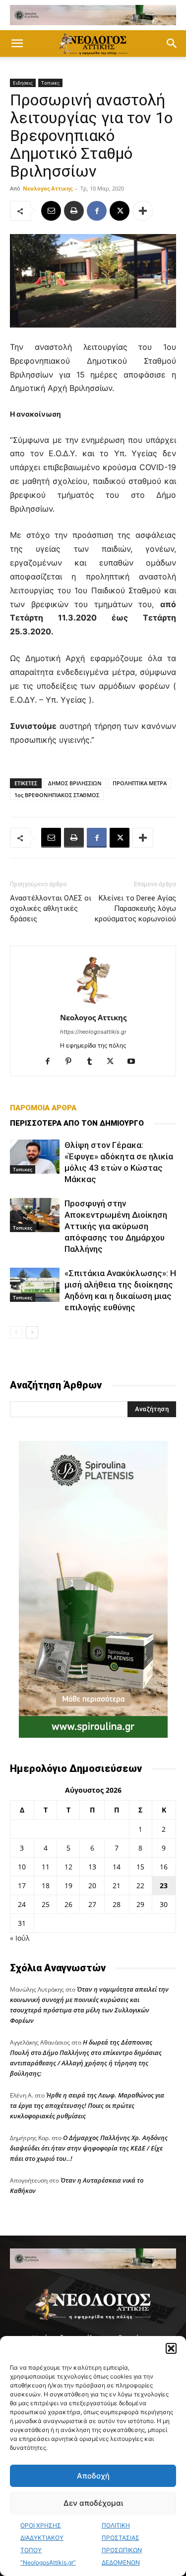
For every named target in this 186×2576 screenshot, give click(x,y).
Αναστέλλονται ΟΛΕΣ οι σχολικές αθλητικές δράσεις (51, 908)
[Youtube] (135, 1062)
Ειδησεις (23, 83)
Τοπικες (50, 83)
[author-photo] (93, 1004)
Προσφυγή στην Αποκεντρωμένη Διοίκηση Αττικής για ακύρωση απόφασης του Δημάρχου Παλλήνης (116, 1226)
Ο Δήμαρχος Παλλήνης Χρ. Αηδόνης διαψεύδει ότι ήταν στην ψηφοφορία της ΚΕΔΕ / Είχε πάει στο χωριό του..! (89, 2148)
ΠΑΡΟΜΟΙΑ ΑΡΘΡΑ (43, 1108)
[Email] (51, 211)
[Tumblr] (93, 1062)
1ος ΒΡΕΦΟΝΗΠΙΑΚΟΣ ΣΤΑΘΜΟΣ (57, 795)
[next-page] (32, 1332)
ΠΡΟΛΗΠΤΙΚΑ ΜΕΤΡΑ (140, 783)
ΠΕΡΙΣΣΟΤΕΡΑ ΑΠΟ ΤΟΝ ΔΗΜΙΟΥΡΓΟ (77, 1123)
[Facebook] (97, 211)
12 (68, 1867)
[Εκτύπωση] (74, 211)
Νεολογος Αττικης (48, 188)
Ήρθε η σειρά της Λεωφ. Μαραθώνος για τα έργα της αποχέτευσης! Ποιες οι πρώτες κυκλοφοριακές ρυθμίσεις (87, 2105)
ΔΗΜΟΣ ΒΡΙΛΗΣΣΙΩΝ (75, 783)
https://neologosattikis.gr (93, 1032)
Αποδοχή (93, 2476)
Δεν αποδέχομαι (93, 2503)
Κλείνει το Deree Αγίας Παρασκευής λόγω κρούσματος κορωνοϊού (135, 908)
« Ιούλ (20, 1938)
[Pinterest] (72, 1062)
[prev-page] (16, 1332)
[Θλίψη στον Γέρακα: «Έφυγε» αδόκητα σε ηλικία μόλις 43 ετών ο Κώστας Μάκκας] (35, 1157)
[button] (171, 2348)
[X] (120, 211)
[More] (143, 211)
